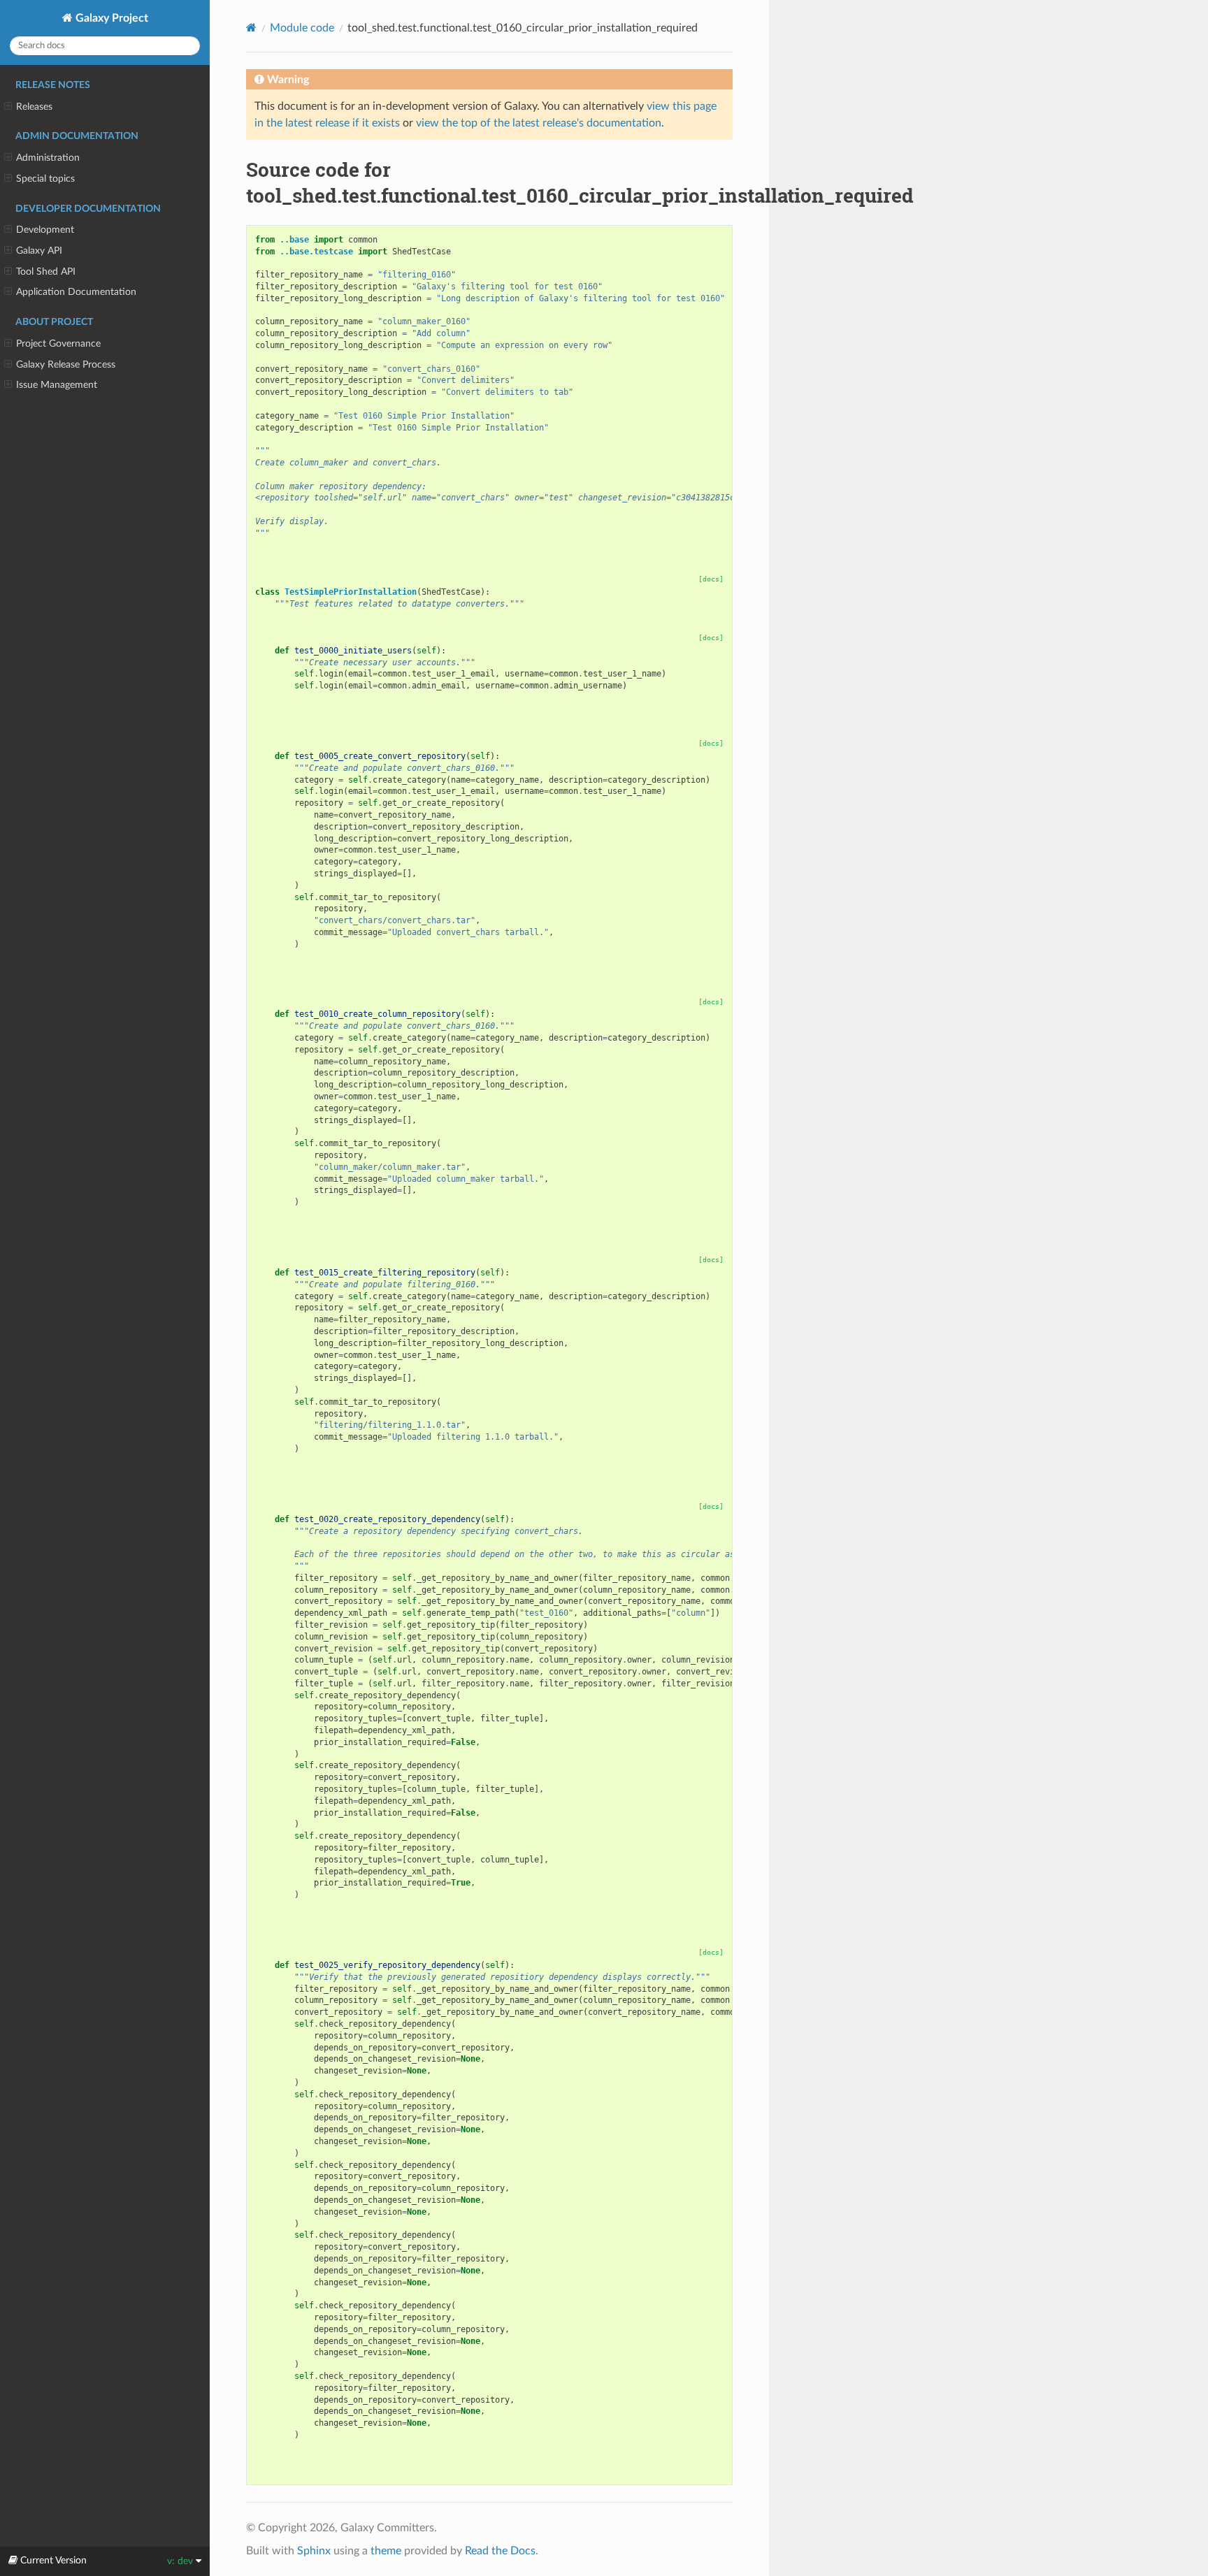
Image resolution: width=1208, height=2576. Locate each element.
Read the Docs (500, 2551)
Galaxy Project (110, 18)
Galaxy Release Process (66, 364)
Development (45, 230)
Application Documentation (76, 292)
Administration (48, 158)
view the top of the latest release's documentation (539, 123)
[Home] (251, 28)
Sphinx (314, 2551)
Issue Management (57, 385)
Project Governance (58, 343)
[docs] (711, 579)
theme (386, 2551)
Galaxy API (39, 251)
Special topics (45, 179)
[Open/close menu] (8, 107)
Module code (302, 28)
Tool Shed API (46, 272)
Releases (34, 107)
